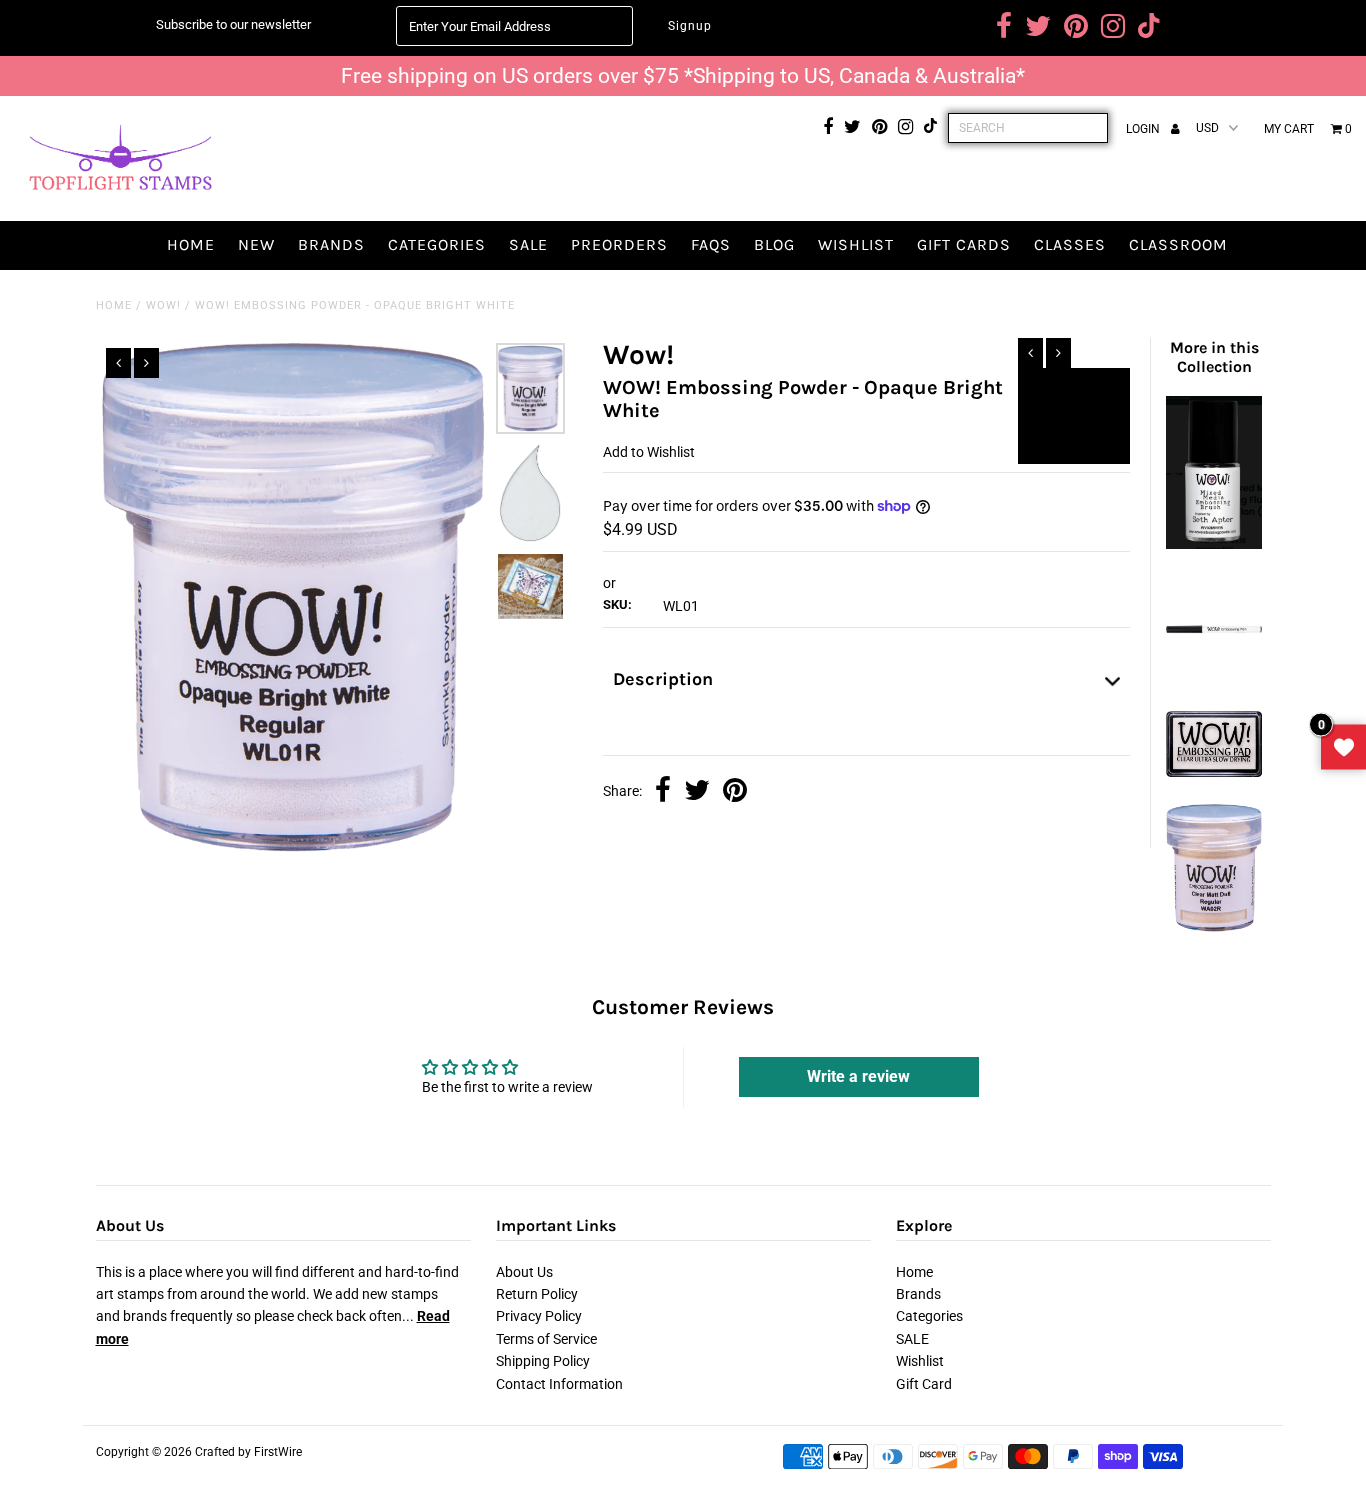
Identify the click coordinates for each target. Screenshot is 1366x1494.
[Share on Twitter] (697, 792)
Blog (774, 244)
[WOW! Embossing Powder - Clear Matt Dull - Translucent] (1214, 928)
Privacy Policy (539, 1316)
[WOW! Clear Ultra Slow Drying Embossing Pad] (1214, 772)
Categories (437, 244)
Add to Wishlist (1074, 392)
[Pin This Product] (735, 792)
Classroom (1178, 244)
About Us (524, 1272)
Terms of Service (546, 1339)
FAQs (711, 244)
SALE (528, 244)
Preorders (619, 244)
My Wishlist (1343, 747)
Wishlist (856, 244)
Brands (331, 244)
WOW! (163, 305)
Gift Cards (964, 244)
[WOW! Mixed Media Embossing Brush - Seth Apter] (1214, 544)
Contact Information (559, 1384)
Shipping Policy (543, 1361)
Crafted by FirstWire (248, 1452)
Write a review (858, 1076)
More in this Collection (1214, 357)
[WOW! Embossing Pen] (1214, 679)
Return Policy (537, 1294)
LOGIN (1144, 129)
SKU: (617, 604)
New (256, 244)
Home (191, 244)
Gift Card (924, 1384)
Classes (1070, 244)
